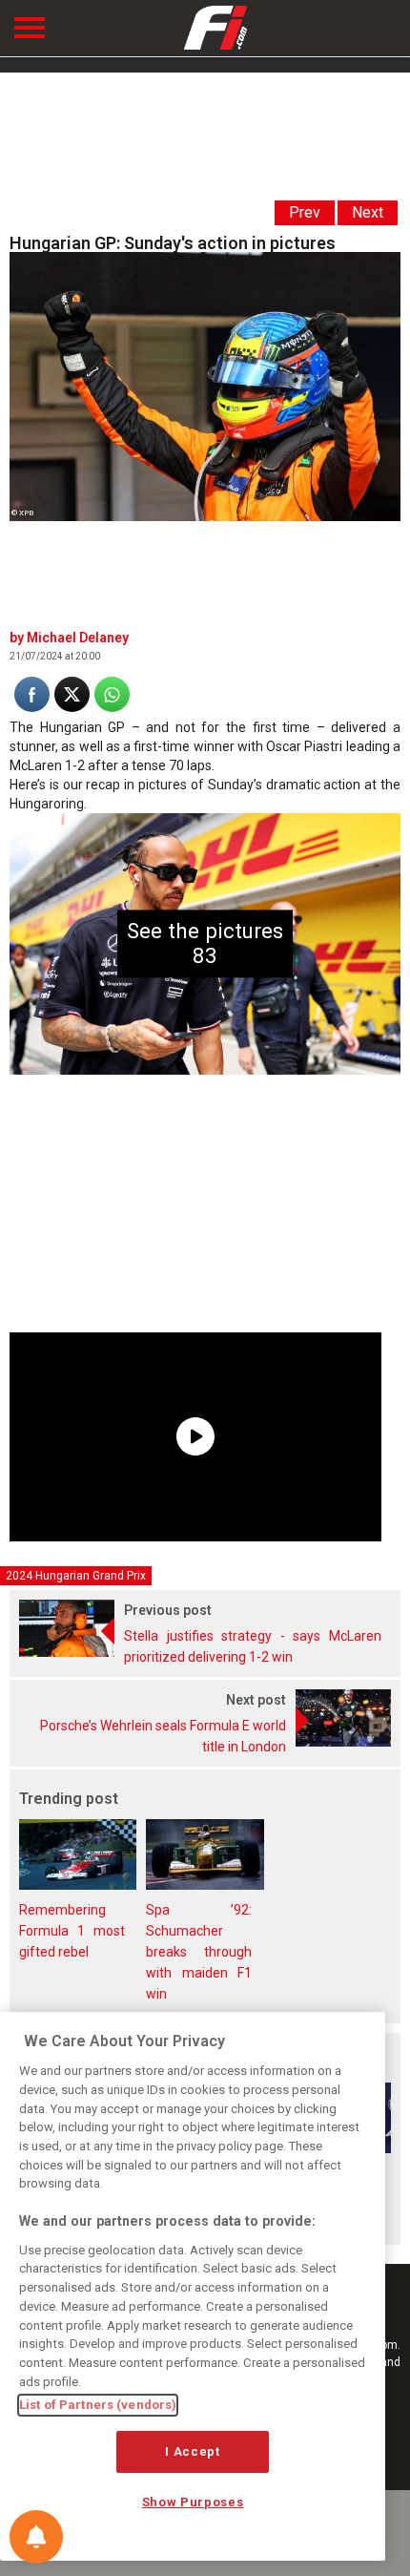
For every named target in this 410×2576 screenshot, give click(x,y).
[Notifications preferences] (36, 2537)
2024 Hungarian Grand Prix (76, 1576)
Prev (305, 212)
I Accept (192, 2451)
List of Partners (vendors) (98, 2405)
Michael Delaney (78, 638)
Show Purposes (193, 2502)
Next (368, 212)
